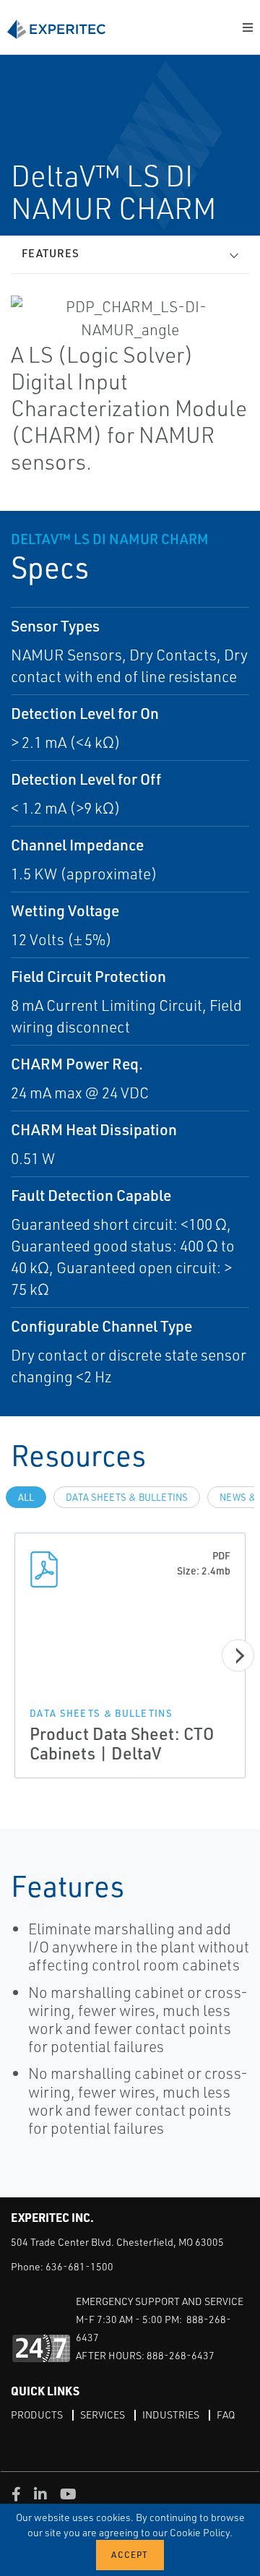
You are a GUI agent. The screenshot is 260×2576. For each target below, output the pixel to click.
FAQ (226, 2415)
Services (103, 2415)
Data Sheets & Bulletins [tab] (127, 1497)
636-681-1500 (79, 2266)
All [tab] (26, 1497)
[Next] (238, 1656)
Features (51, 253)
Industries (171, 2415)
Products (37, 2415)
